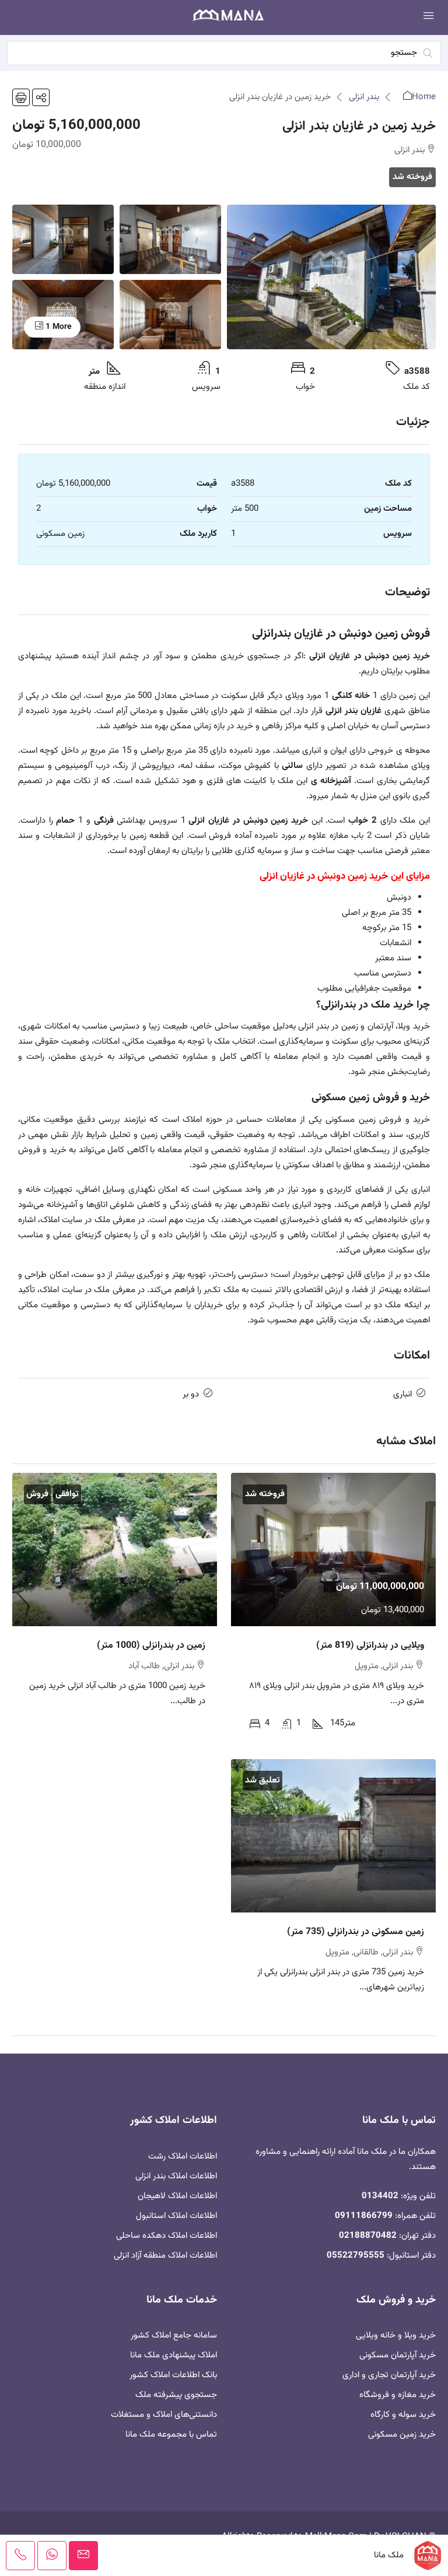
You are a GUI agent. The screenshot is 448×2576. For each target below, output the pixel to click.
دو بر (191, 1394)
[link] (333, 1550)
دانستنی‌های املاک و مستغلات (164, 2415)
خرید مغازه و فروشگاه (398, 2395)
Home (424, 97)
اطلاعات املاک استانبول (176, 2216)
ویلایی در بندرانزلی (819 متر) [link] (370, 1646)
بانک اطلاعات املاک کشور (173, 2375)
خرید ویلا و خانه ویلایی (396, 2335)
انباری (402, 1394)
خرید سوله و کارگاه (403, 2415)
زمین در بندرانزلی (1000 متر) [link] (151, 1646)
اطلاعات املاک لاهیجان (177, 2196)
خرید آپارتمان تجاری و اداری (389, 2375)
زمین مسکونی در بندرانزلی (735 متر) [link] (356, 1932)
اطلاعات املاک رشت (183, 2156)
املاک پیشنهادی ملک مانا (174, 2355)
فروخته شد (412, 177)
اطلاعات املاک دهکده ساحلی (167, 2236)
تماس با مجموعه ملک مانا (171, 2435)
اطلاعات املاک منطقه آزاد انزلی (165, 2256)
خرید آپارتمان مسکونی (398, 2355)
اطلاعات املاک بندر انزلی (176, 2176)
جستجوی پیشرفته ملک (176, 2395)
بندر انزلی (364, 97)
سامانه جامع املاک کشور (174, 2335)
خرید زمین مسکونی (402, 2435)
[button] (41, 97)
